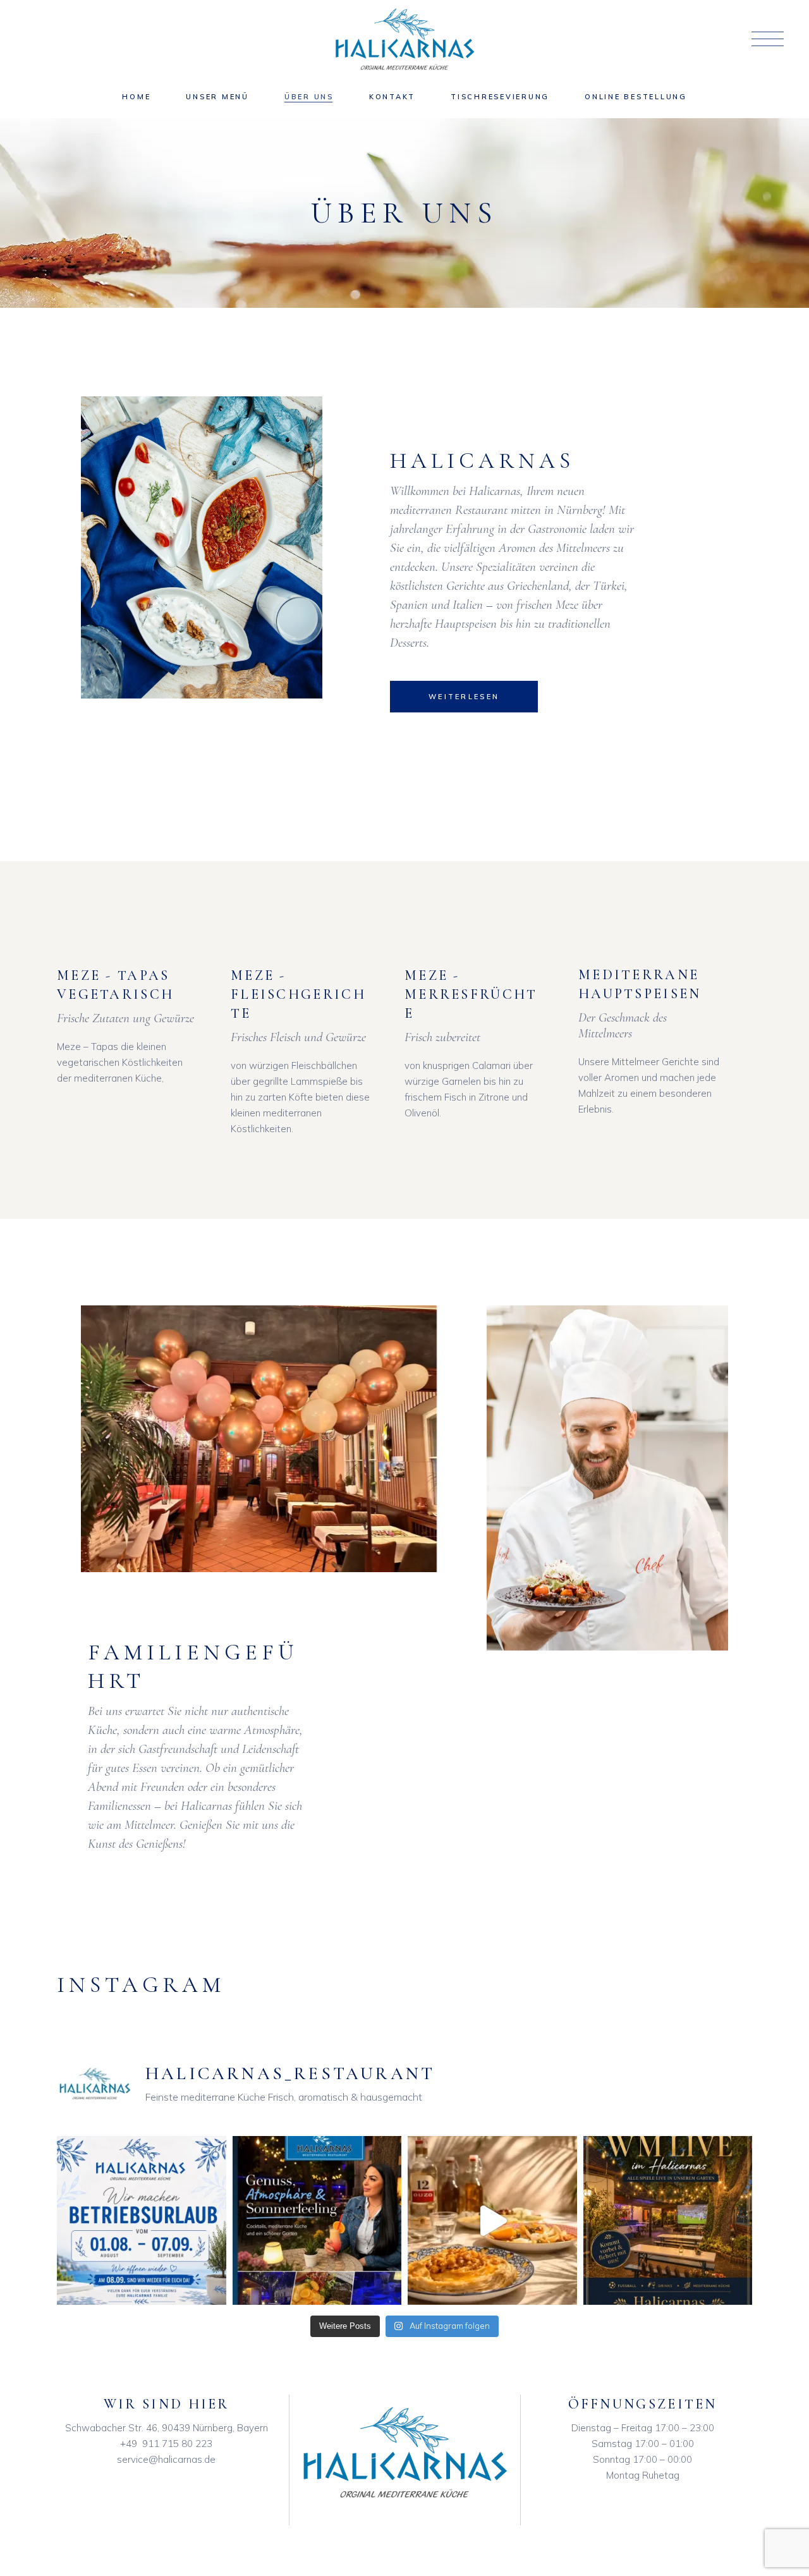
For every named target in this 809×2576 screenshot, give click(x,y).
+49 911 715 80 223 (166, 2444)
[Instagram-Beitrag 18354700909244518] (317, 2221)
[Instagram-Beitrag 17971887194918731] (142, 2221)
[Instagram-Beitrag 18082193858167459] (492, 2221)
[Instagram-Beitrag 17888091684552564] (668, 2221)
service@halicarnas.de (166, 2459)
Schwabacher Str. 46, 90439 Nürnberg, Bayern (167, 2428)
